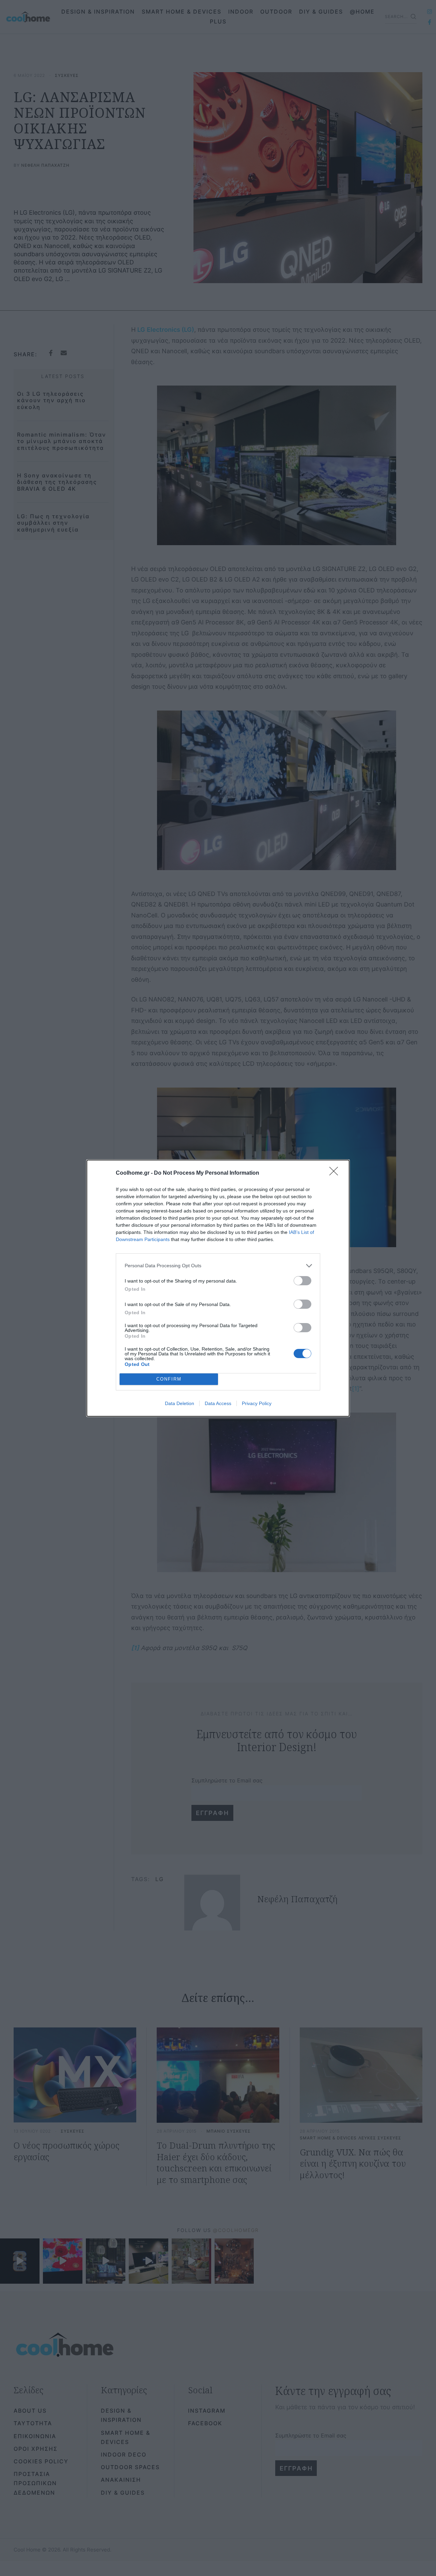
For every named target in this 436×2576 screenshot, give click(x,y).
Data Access (218, 1403)
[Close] (336, 1173)
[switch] (302, 1281)
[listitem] (218, 1266)
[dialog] (218, 1288)
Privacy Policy (257, 1403)
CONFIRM (169, 1379)
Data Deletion (180, 1403)
